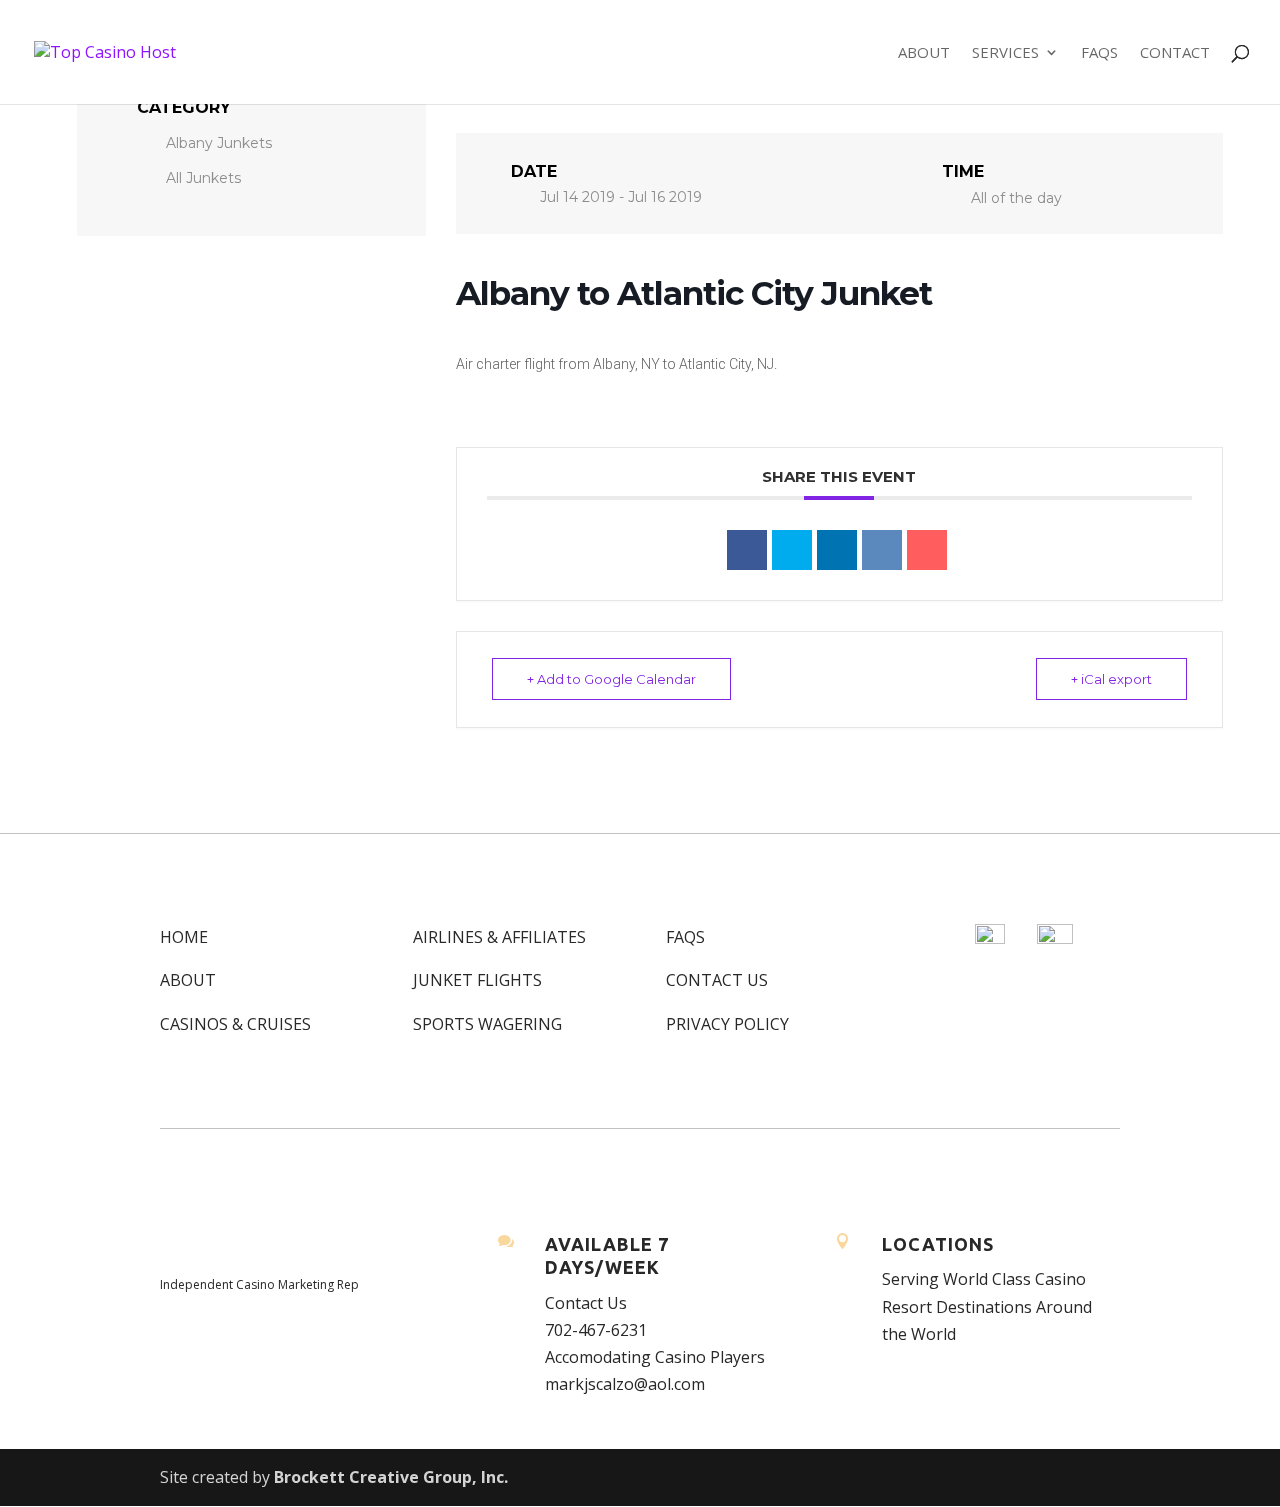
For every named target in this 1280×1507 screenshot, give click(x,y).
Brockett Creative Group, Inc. (391, 1477)
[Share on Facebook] (747, 550)
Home (184, 937)
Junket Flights (477, 980)
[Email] (927, 550)
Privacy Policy (727, 1024)
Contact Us (717, 980)
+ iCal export (1111, 679)
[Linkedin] (837, 550)
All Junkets (203, 178)
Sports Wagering (487, 1024)
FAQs (1099, 53)
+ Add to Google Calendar (611, 679)
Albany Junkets (219, 143)
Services (1005, 53)
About (924, 53)
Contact (1175, 53)
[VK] (882, 550)
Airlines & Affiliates (499, 937)
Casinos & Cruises (235, 1024)
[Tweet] (792, 550)
